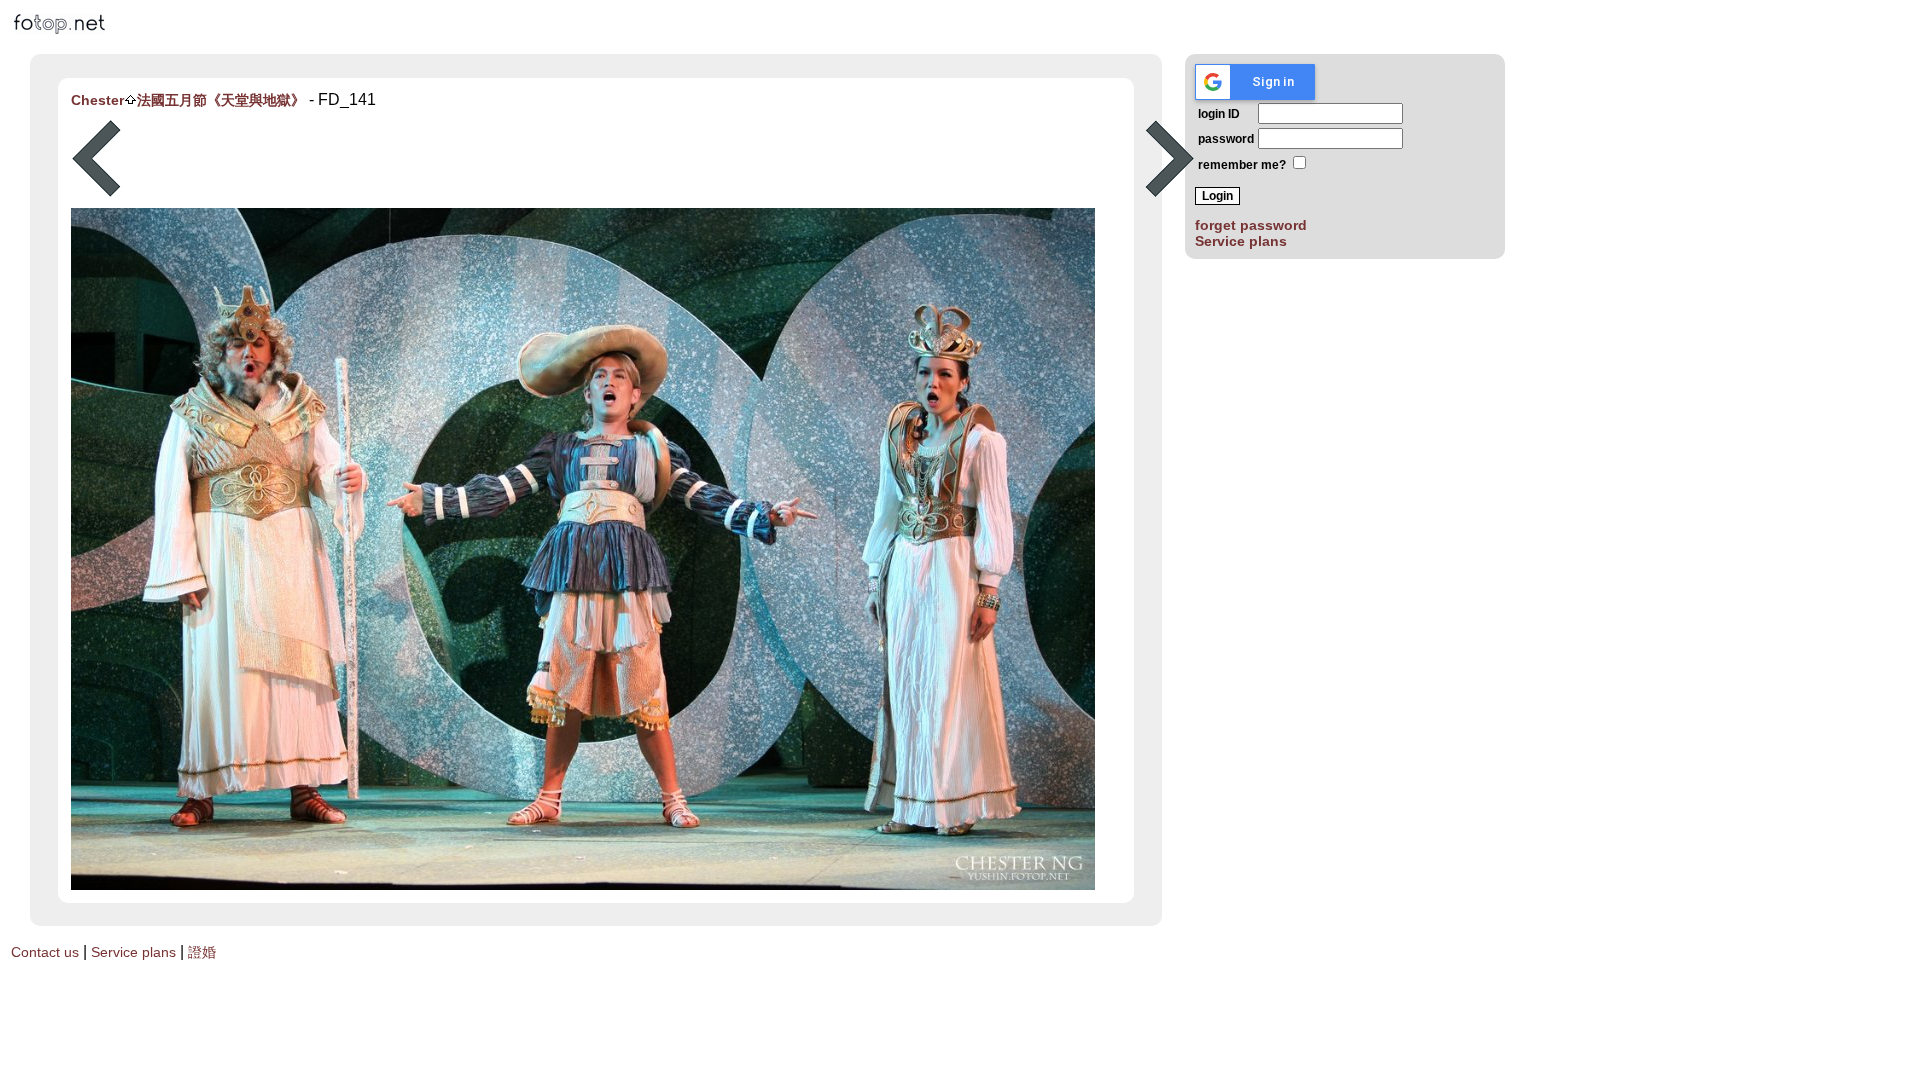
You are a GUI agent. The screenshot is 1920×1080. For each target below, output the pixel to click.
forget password (1251, 225)
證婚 (202, 952)
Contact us (45, 952)
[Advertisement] (633, 159)
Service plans (1241, 241)
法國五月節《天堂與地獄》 (221, 100)
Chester (97, 100)
